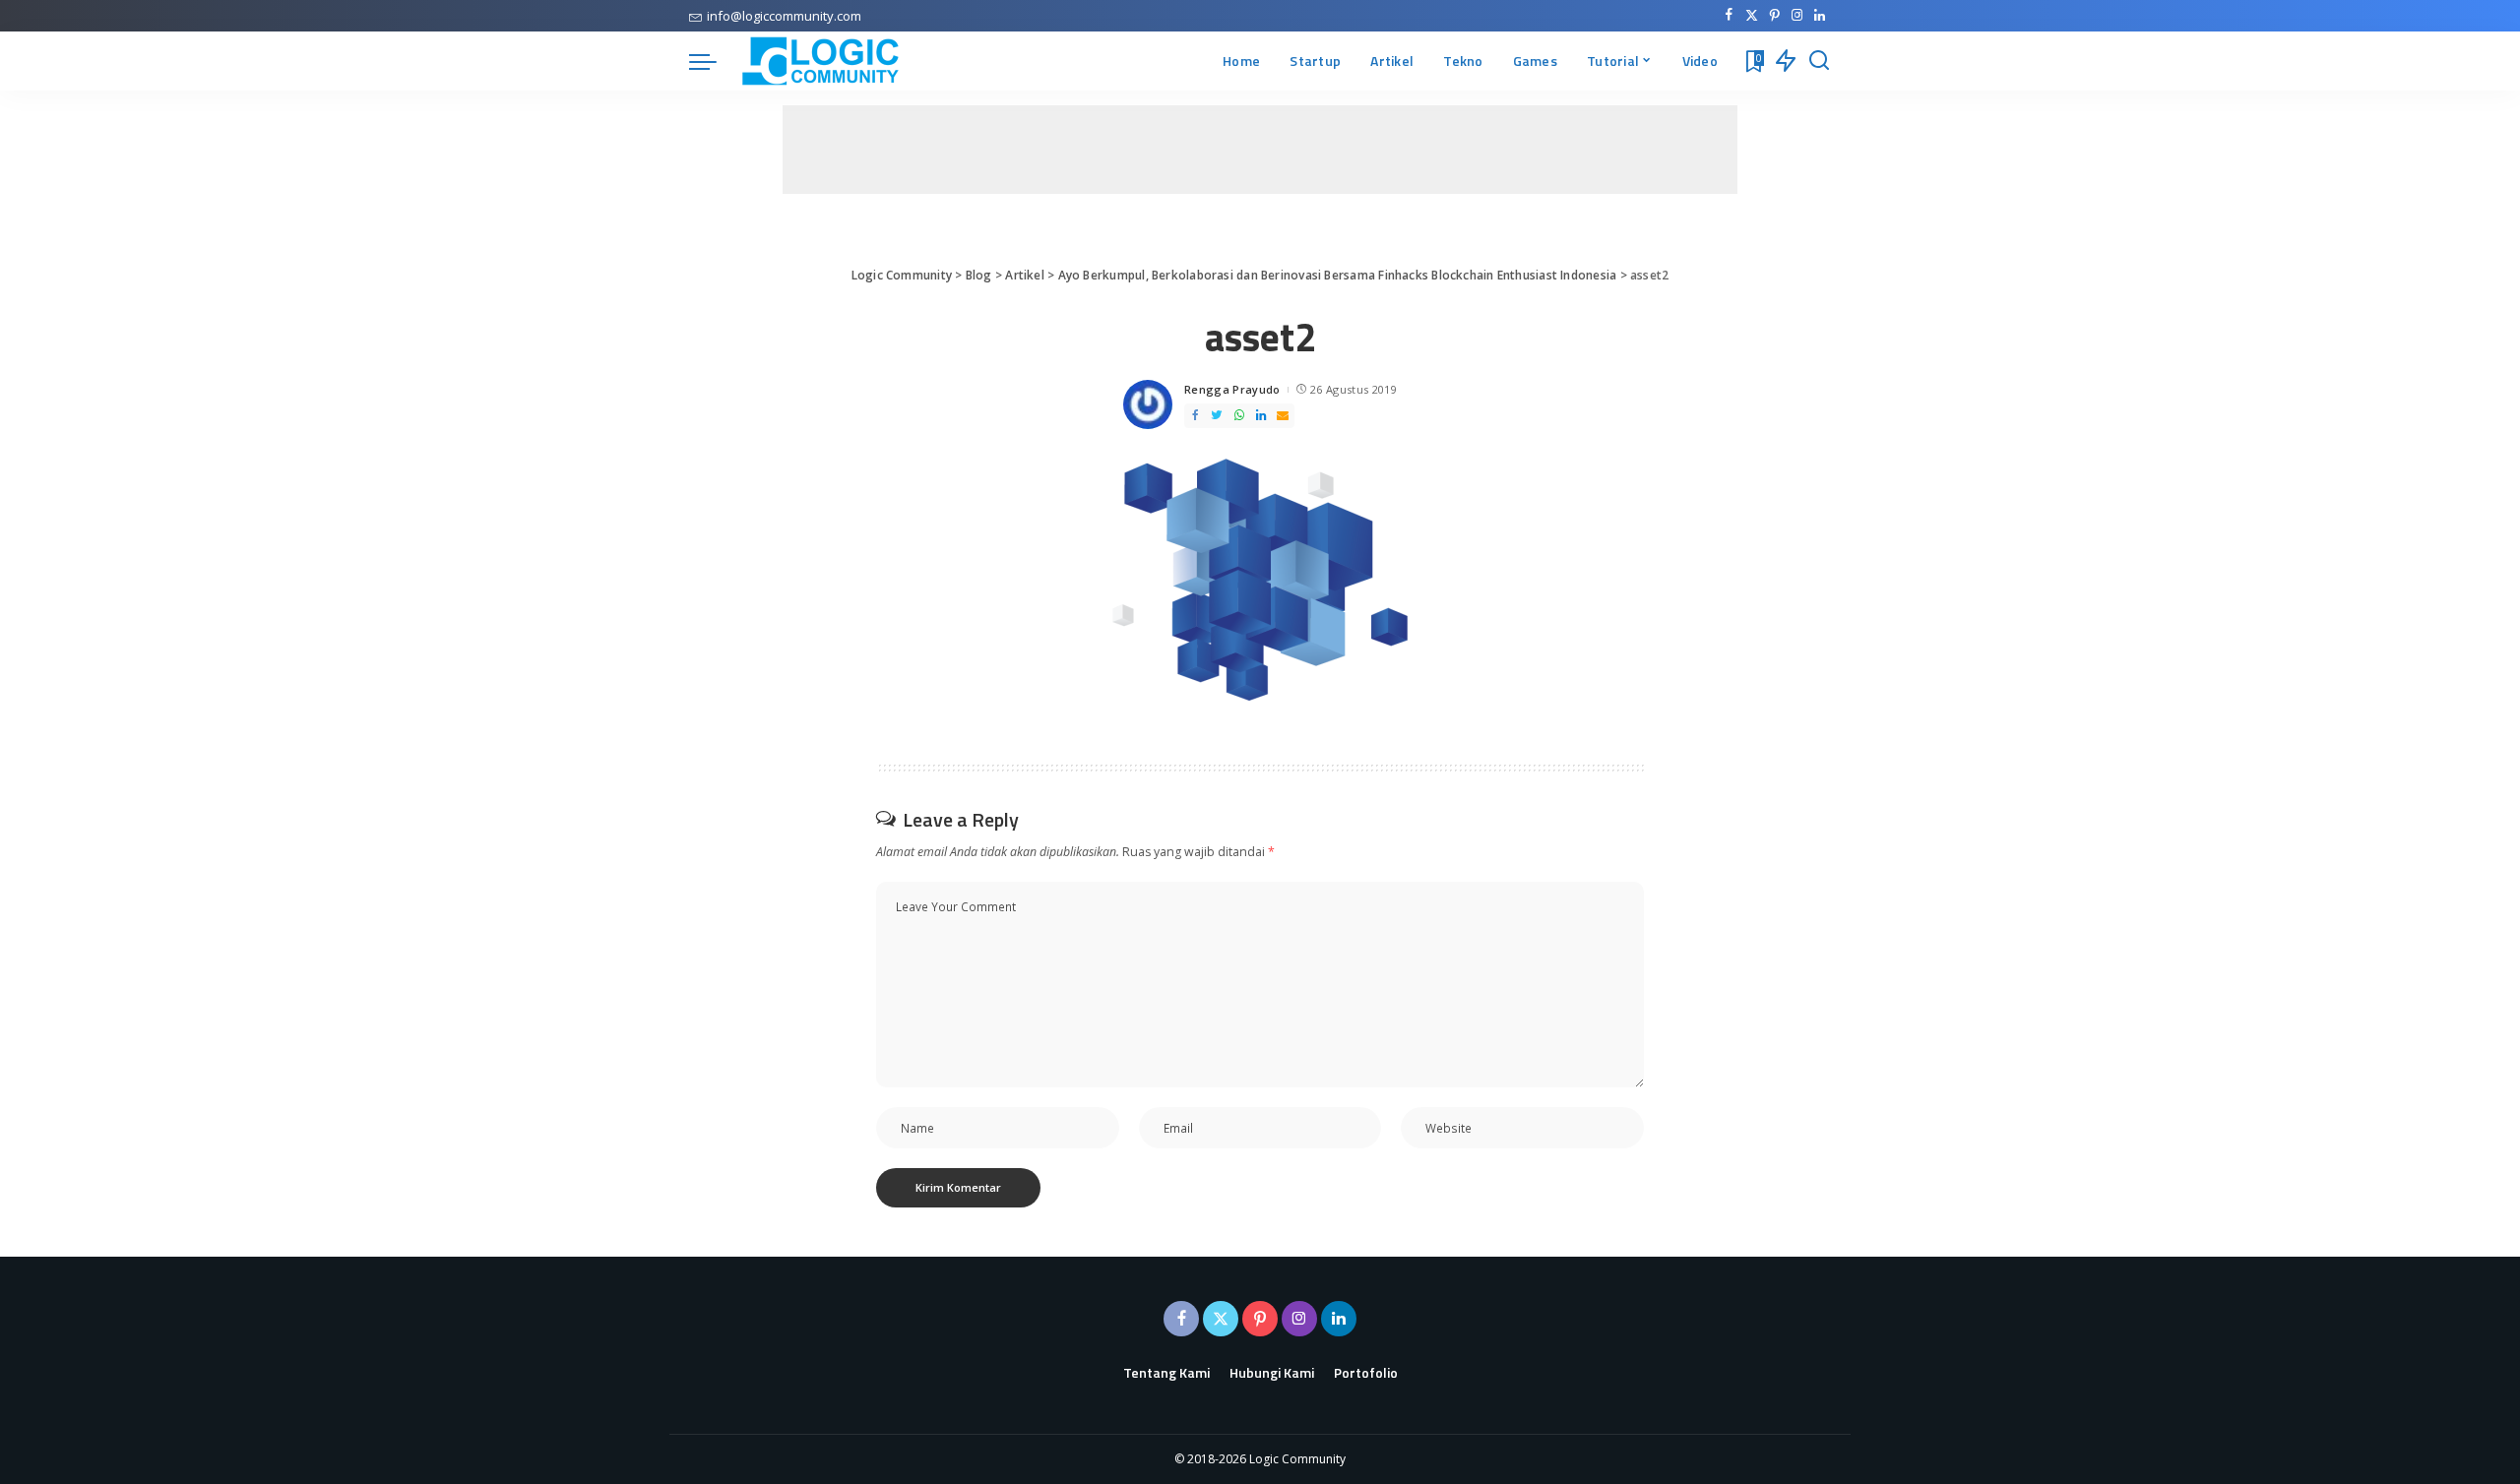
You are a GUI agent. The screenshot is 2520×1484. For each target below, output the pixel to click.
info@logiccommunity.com (784, 16)
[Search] (1819, 61)
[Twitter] (1752, 16)
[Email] (1283, 416)
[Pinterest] (1774, 16)
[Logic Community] (820, 61)
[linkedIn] (1261, 416)
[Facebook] (1729, 16)
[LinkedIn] (1820, 16)
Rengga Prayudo (1232, 389)
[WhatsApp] (1239, 416)
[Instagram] (1797, 16)
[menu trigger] (713, 61)
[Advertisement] (1260, 150)
